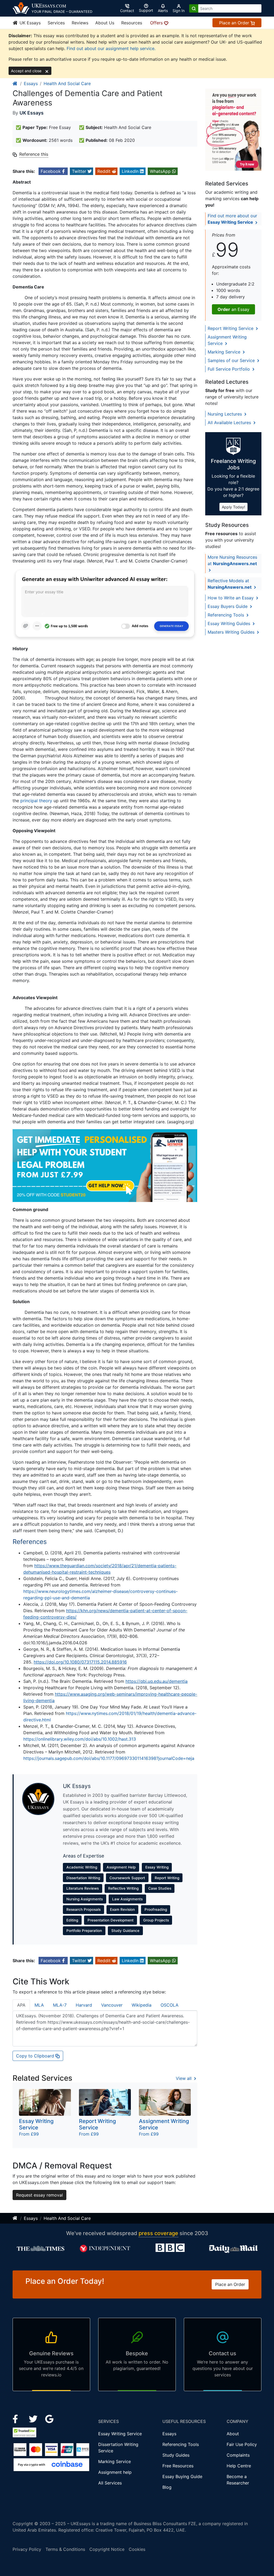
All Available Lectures (230, 423)
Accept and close (27, 71)
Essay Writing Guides (230, 623)
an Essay (233, 309)
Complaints (238, 2455)
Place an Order (235, 23)
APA (21, 2005)
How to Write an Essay (231, 598)
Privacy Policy (27, 2549)
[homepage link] (15, 83)
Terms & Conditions (65, 2549)
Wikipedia (142, 2005)
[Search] (194, 8)
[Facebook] (18, 2419)
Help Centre (239, 2466)
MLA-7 (60, 2005)
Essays (31, 83)
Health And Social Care (67, 83)
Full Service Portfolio (229, 369)
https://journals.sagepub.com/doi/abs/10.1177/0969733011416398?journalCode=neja (109, 1758)
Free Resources (178, 2466)
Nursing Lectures (225, 414)
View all (184, 2078)
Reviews (80, 23)
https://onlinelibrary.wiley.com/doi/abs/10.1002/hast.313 (80, 1739)
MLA (39, 2005)
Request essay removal (39, 2195)
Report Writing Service (231, 328)
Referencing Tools (227, 615)
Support (146, 10)
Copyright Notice (107, 2549)
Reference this (34, 154)
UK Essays (29, 23)
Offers (157, 23)
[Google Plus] (50, 2419)
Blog (167, 2487)
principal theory (36, 801)
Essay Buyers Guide (228, 606)
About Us (105, 23)
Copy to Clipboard (36, 2056)
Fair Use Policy (242, 2444)
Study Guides (176, 2455)
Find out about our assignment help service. (111, 48)
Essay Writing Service (120, 2434)
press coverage (158, 2233)
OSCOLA (170, 2005)
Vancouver (112, 2005)
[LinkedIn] (34, 2419)
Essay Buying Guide (182, 2476)
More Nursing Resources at (232, 560)
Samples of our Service (232, 360)
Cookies (137, 2549)
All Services (110, 2483)
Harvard (84, 2005)
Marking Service (225, 352)
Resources (132, 23)
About (233, 2434)
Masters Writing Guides (232, 632)
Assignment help (115, 2472)
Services (56, 23)
